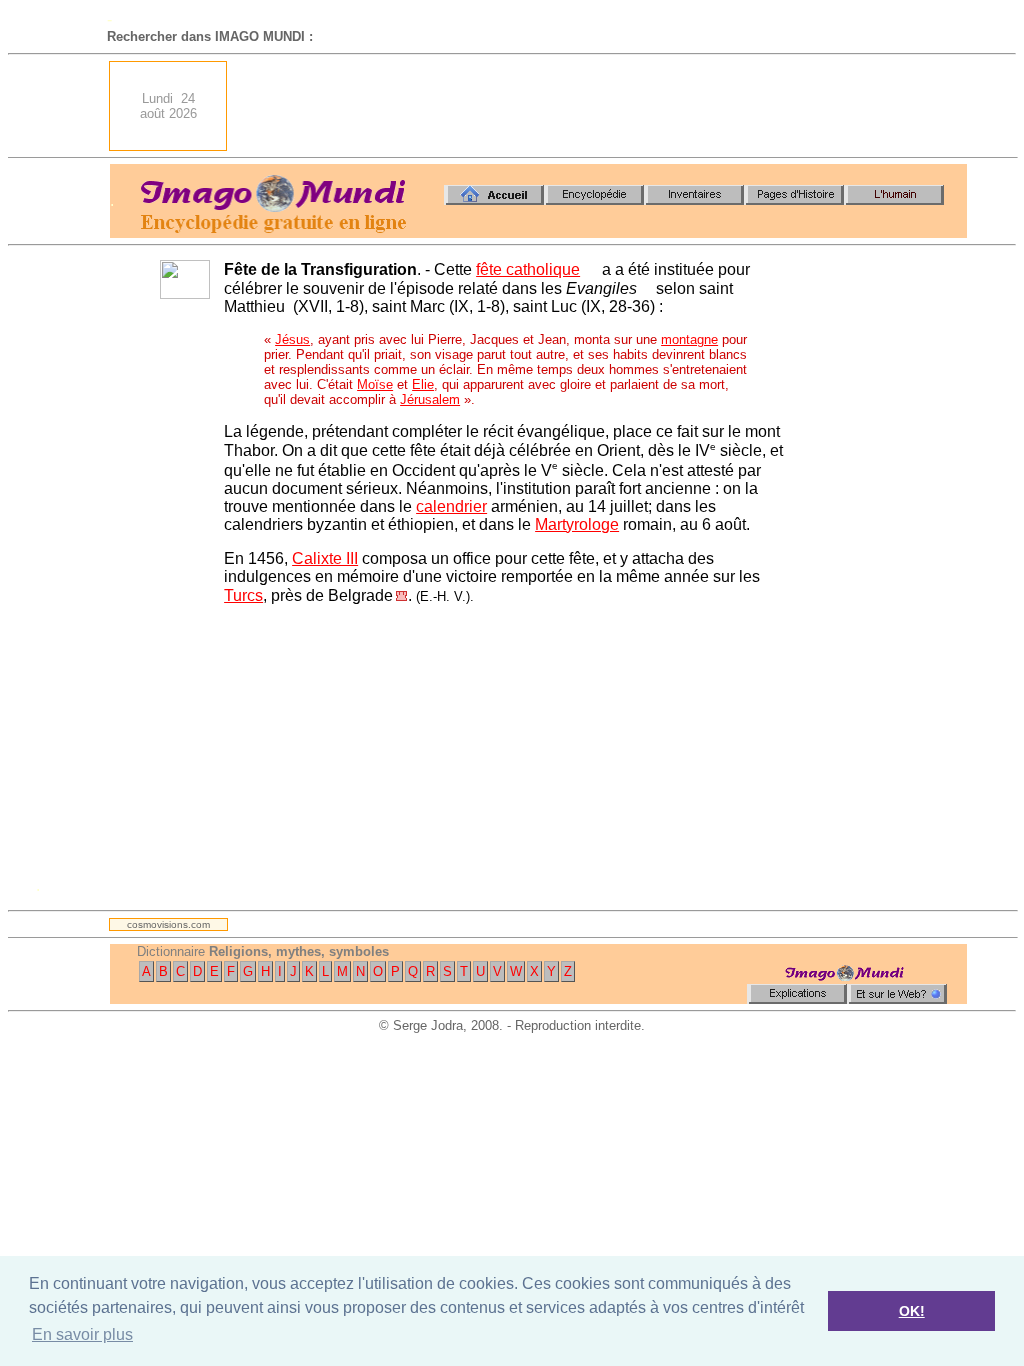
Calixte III (325, 558)
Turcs (243, 595)
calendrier (451, 506)
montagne (689, 339)
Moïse (375, 384)
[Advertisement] (603, 106)
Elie (423, 384)
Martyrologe (577, 524)
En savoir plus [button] (82, 1334)
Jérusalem (430, 399)
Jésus (292, 339)
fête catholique (528, 269)
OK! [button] (912, 1311)
